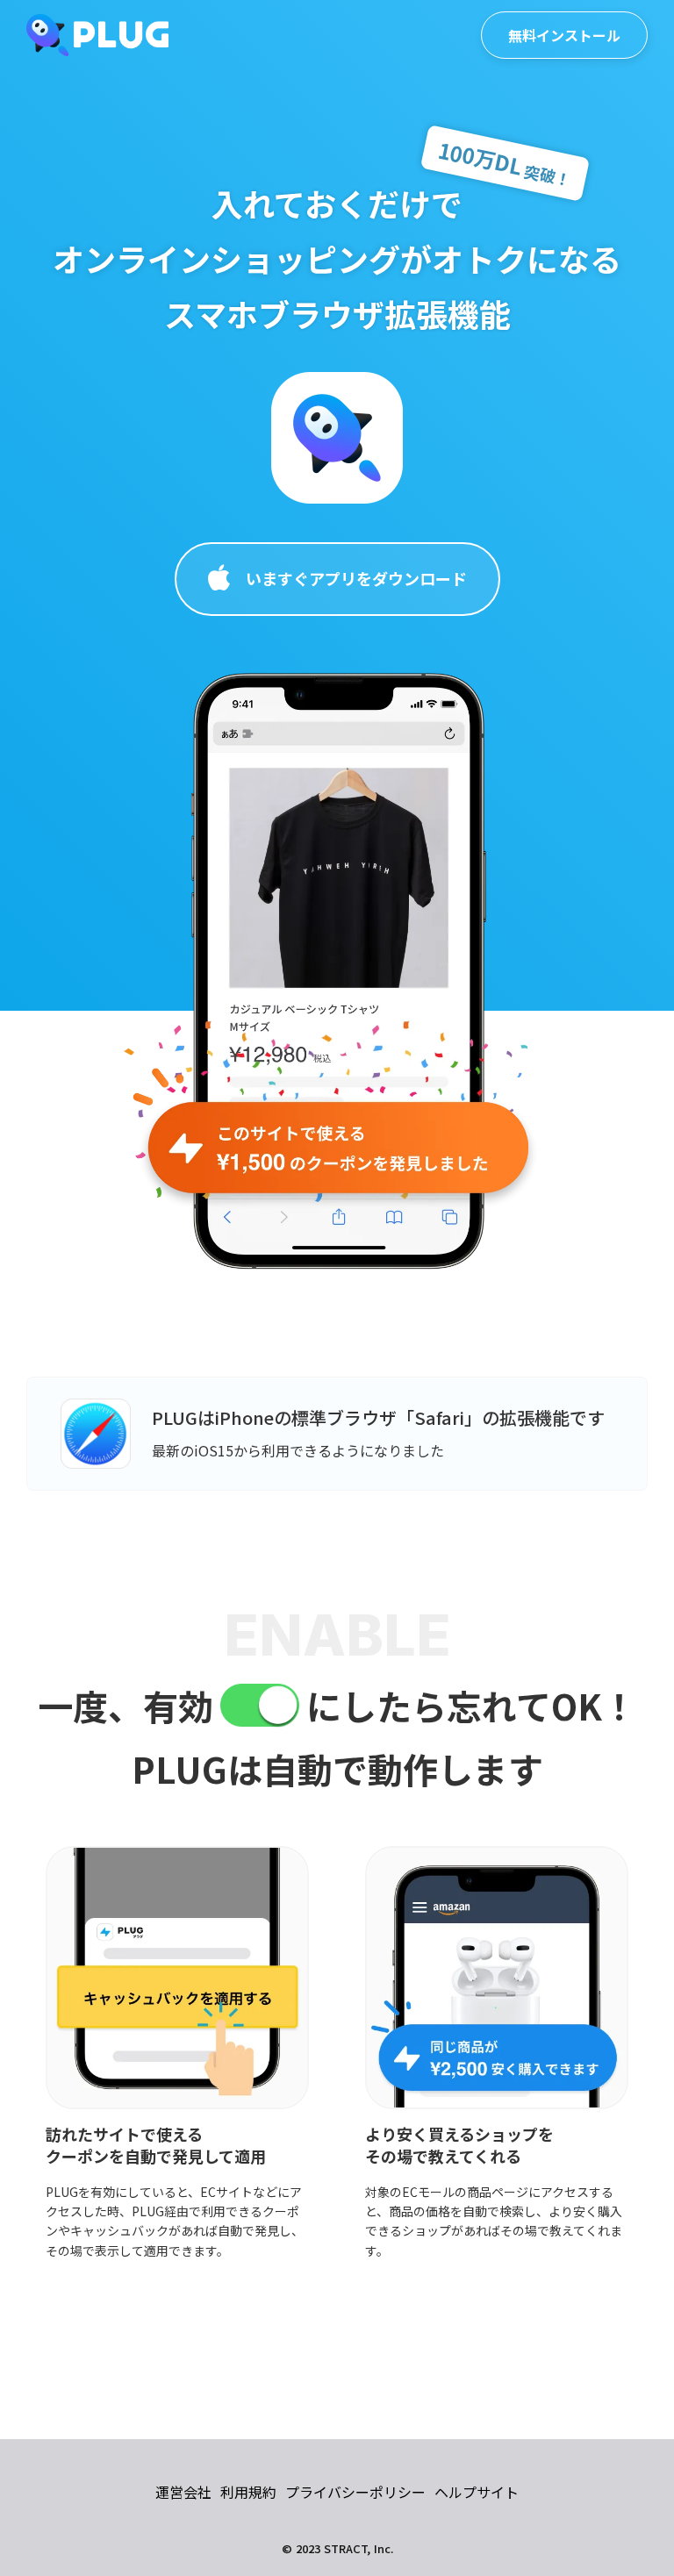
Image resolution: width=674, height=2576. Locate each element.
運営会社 (183, 2492)
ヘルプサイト (477, 2492)
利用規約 (248, 2492)
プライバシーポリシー (355, 2492)
